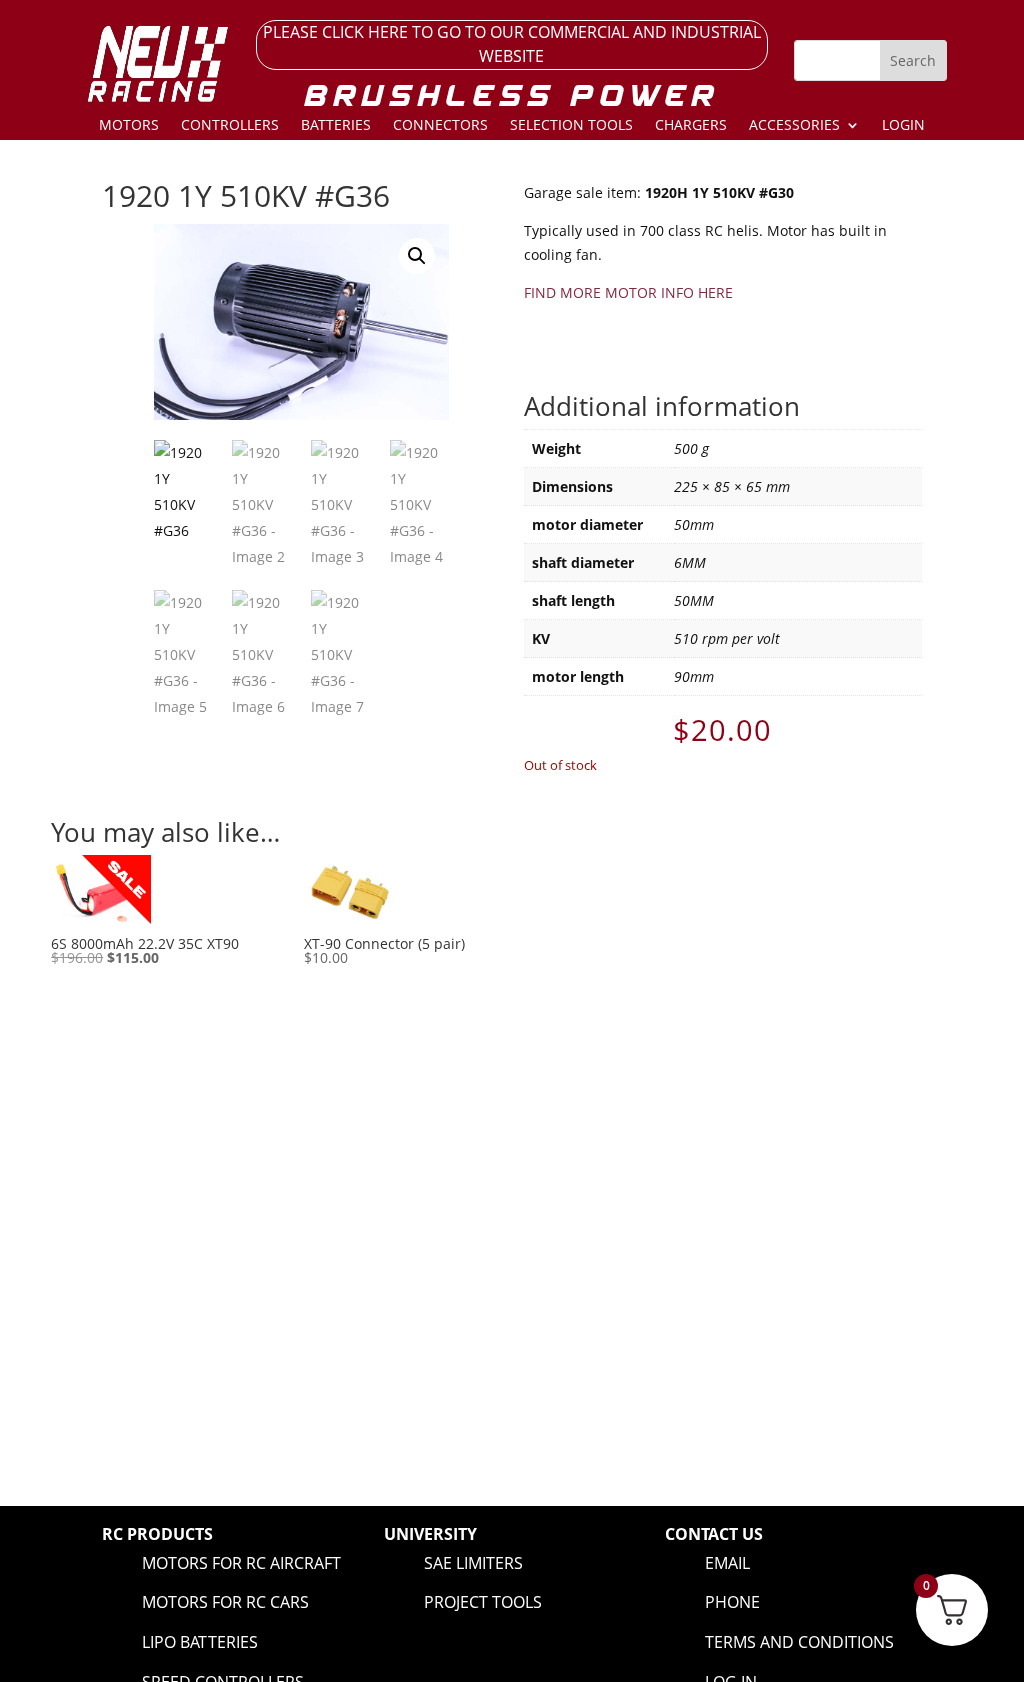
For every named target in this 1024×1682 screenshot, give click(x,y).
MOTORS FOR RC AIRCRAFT (241, 1563)
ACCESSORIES (794, 126)
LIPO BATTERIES (200, 1642)
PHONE (732, 1602)
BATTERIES (336, 126)
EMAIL (727, 1563)
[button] (417, 256)
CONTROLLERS (230, 126)
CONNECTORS (440, 126)
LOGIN (903, 126)
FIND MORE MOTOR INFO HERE (628, 292)
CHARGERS (691, 126)
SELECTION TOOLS (571, 126)
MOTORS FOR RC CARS (225, 1602)
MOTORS (129, 126)
